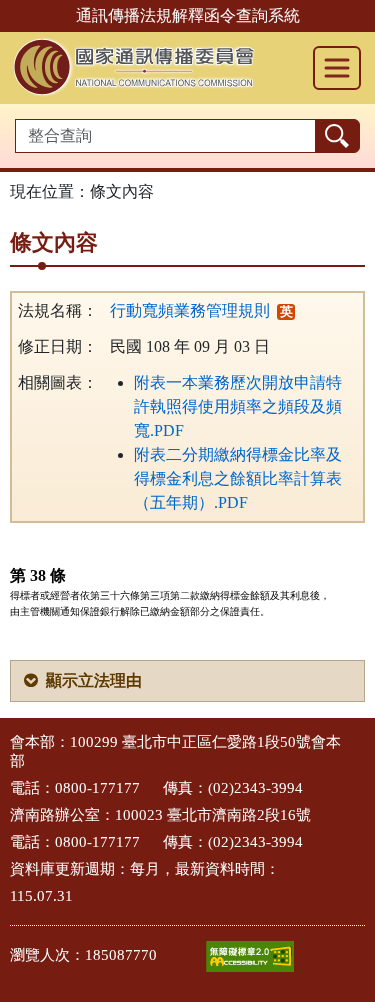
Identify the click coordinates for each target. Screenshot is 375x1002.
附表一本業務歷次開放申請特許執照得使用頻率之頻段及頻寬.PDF (238, 406)
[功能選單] (337, 68)
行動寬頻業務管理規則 (190, 310)
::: (6, 740)
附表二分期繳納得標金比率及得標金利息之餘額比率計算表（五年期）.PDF (238, 478)
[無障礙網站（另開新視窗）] (250, 956)
